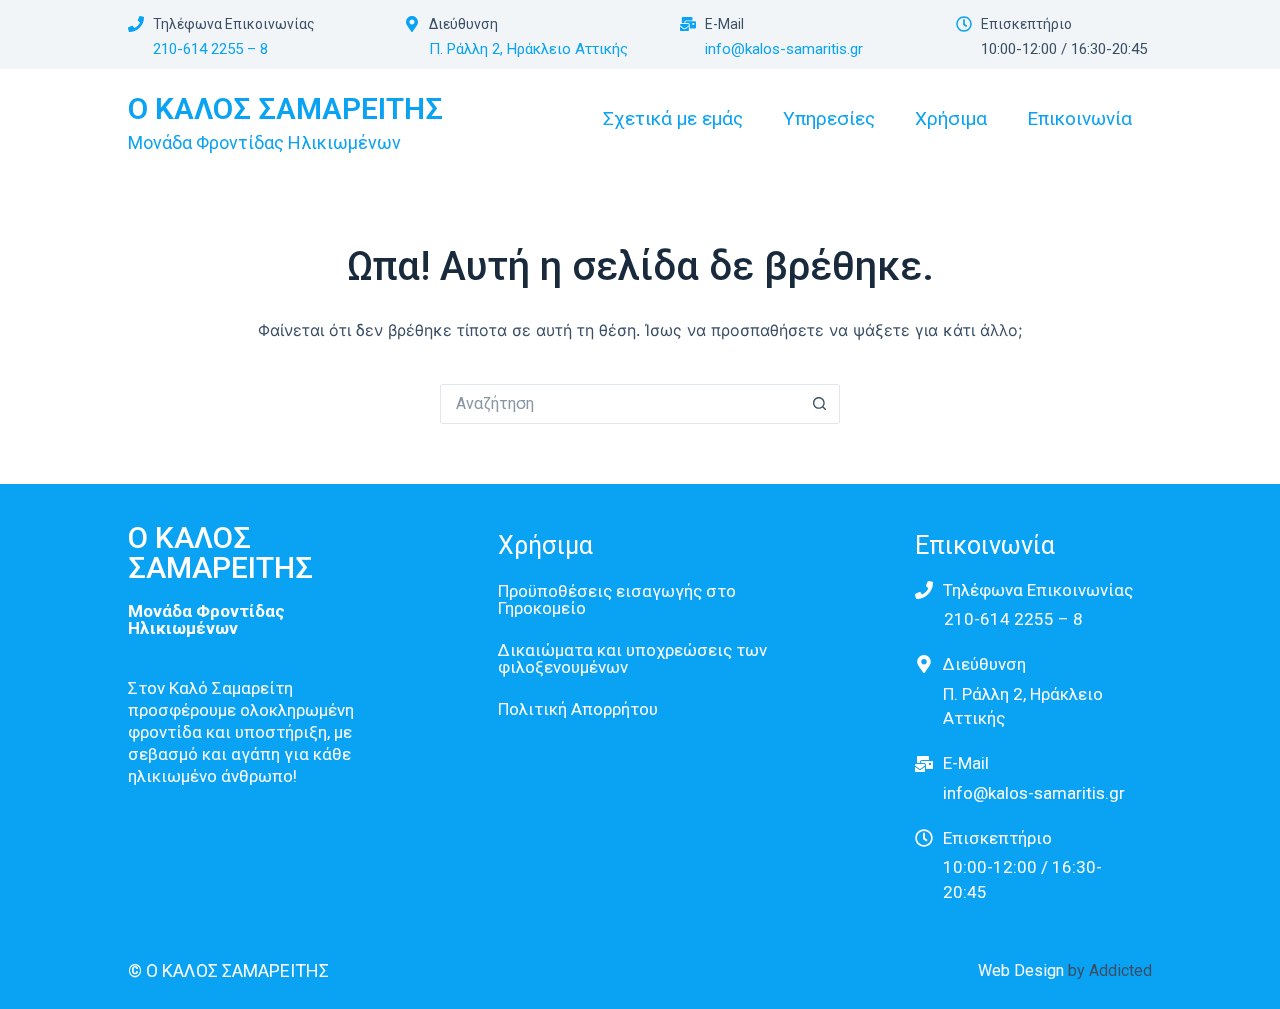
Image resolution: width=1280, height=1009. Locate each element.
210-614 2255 (200, 49)
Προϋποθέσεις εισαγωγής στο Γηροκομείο (617, 599)
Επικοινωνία (1079, 118)
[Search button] (820, 404)
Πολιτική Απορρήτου (578, 709)
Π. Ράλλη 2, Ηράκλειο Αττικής (528, 49)
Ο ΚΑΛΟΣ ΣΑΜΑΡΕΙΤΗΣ (285, 108)
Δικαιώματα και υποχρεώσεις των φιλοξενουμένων (632, 658)
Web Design (1023, 970)
